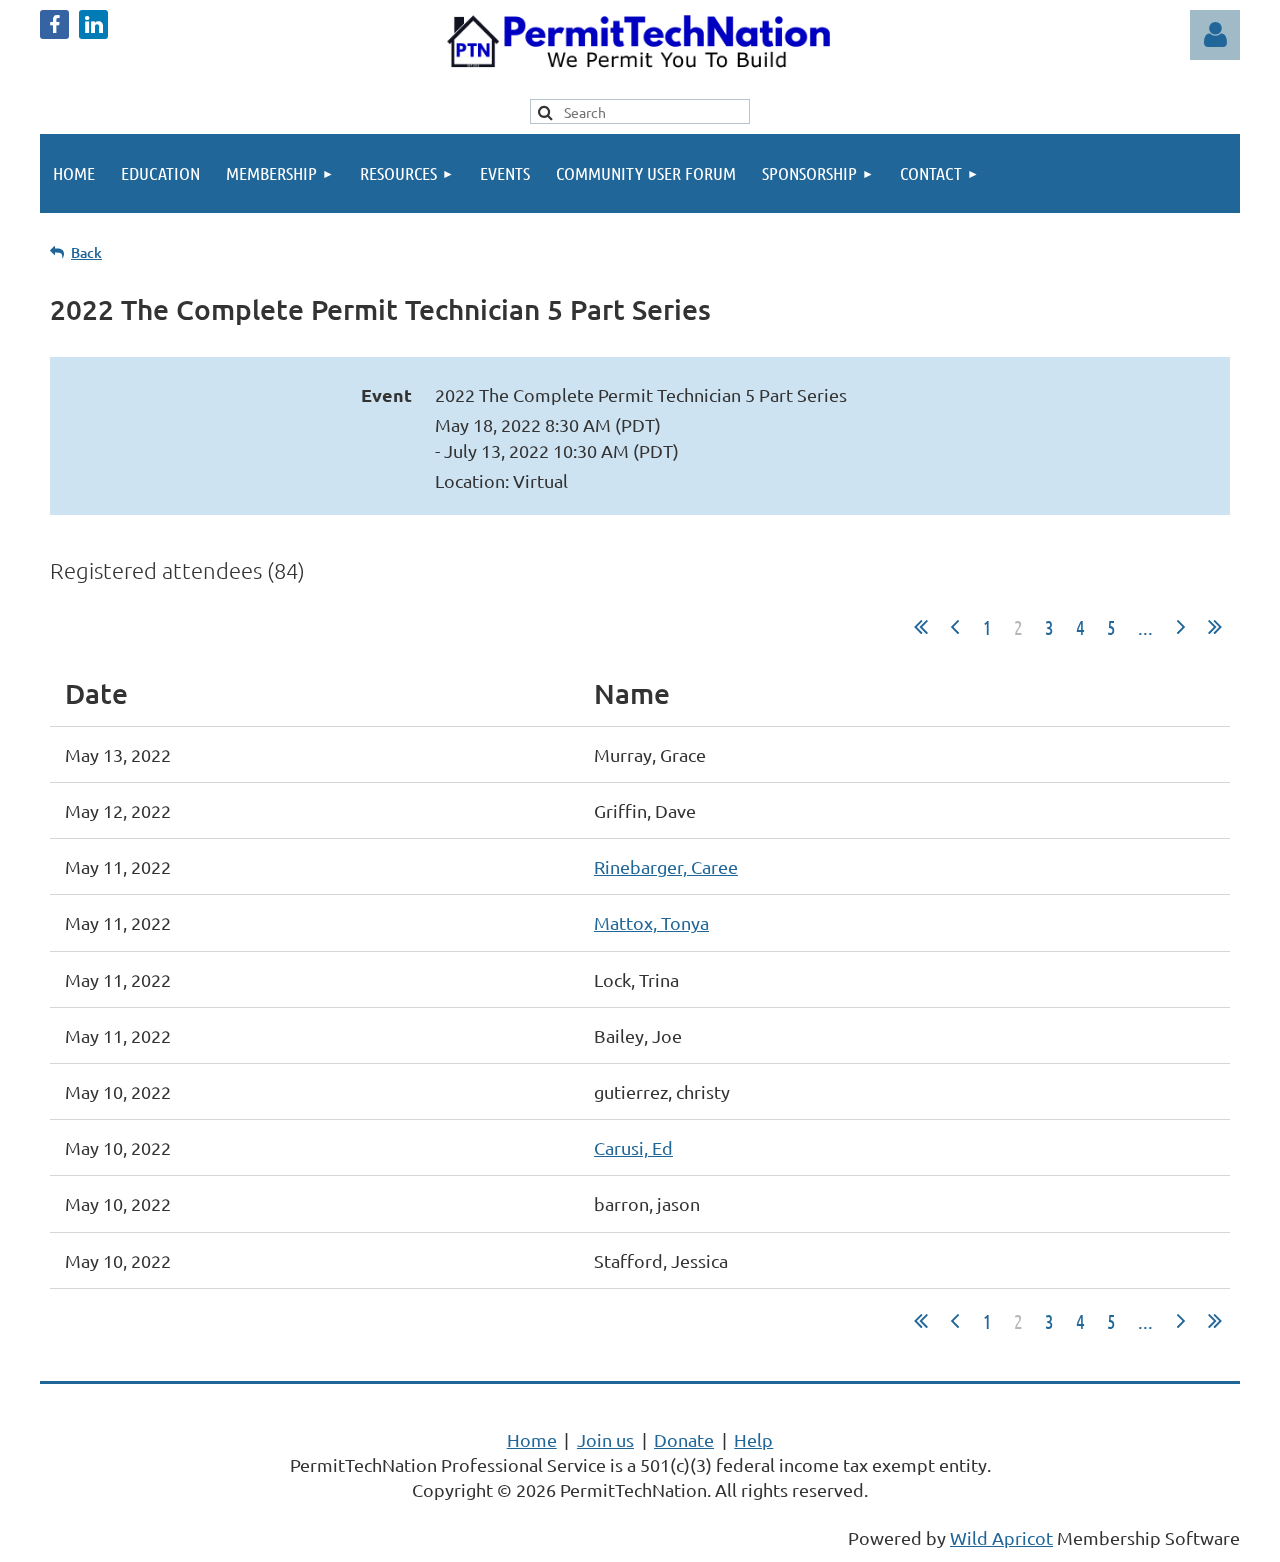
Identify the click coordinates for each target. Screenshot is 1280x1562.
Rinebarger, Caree (666, 866)
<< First (921, 627)
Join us (605, 1439)
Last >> (1215, 627)
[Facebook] (54, 24)
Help (753, 1439)
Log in (1215, 35)
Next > (1181, 627)
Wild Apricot (1001, 1537)
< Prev (955, 627)
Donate (684, 1439)
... (1145, 627)
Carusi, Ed (633, 1147)
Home (532, 1439)
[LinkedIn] (93, 24)
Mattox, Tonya (651, 922)
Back (86, 252)
